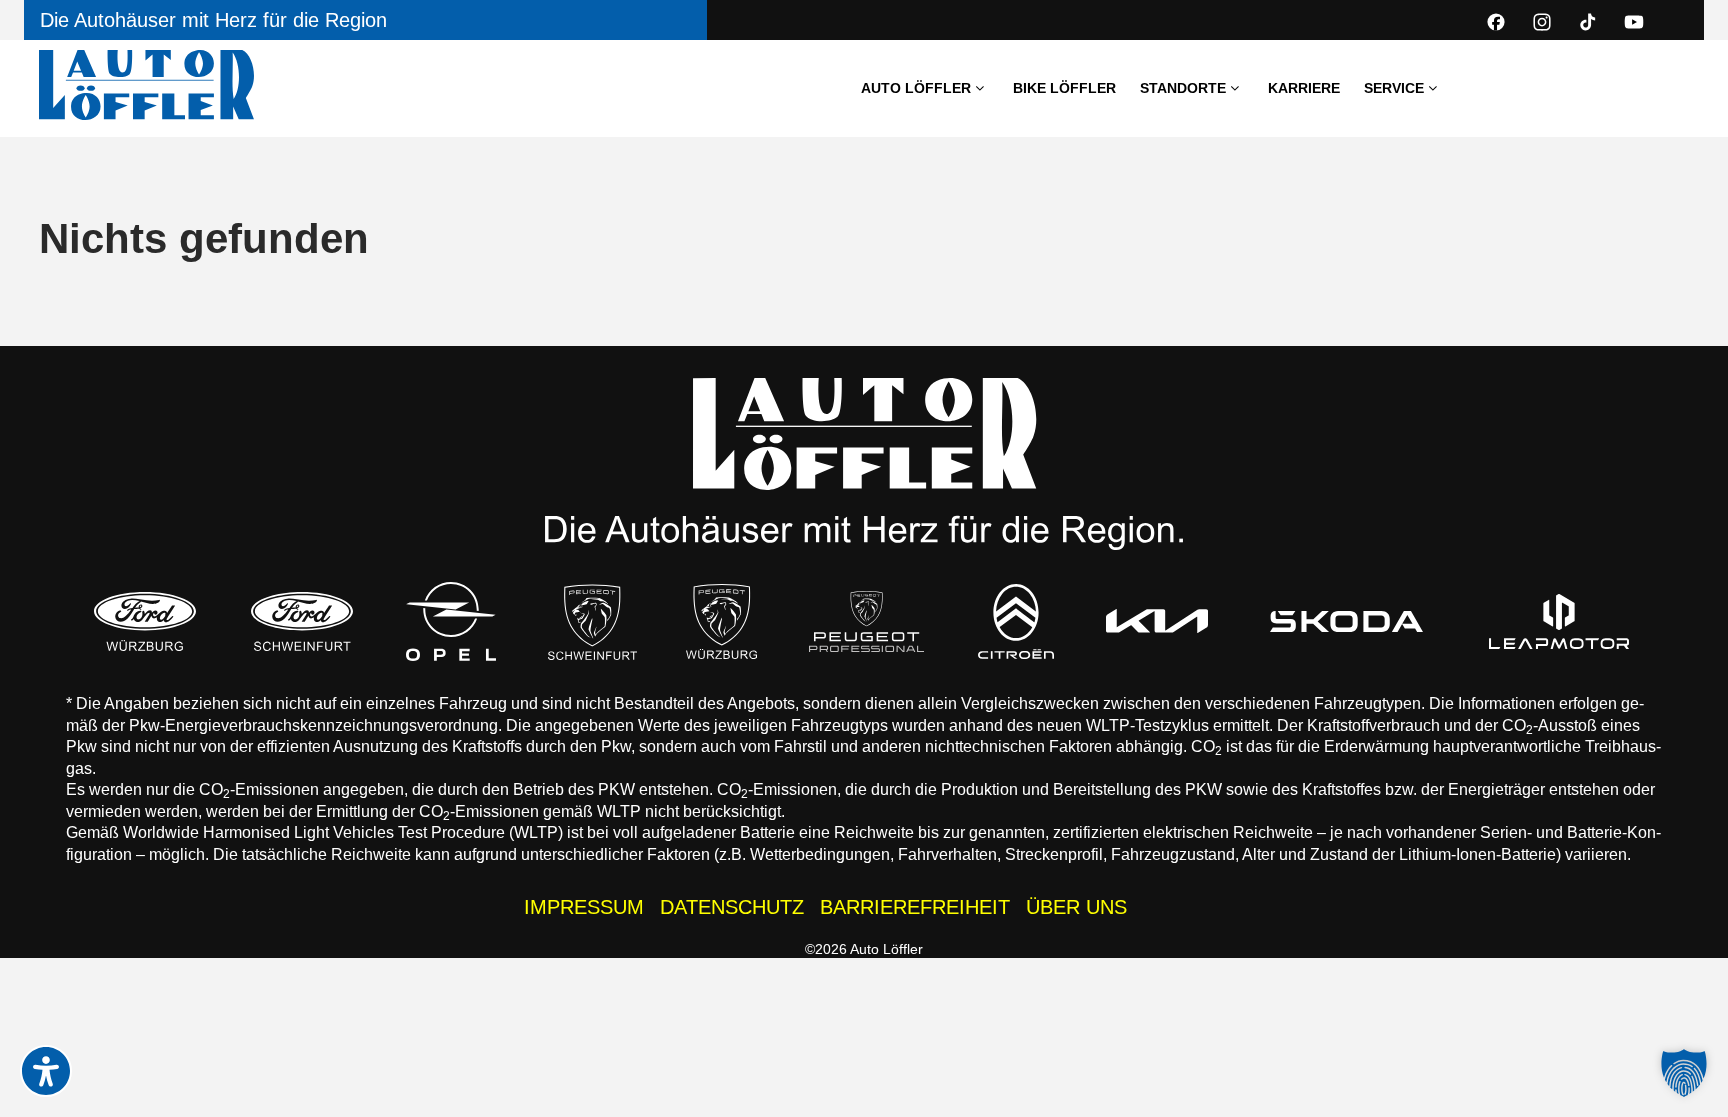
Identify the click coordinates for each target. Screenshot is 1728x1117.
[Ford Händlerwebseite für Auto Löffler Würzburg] (145, 621)
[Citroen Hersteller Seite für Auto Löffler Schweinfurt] (1016, 621)
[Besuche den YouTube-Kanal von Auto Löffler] (1634, 22)
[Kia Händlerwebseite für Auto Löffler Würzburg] (1157, 621)
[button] (1684, 1073)
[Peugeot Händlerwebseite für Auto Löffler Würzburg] (722, 621)
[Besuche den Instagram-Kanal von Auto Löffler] (1542, 22)
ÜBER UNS (1076, 907)
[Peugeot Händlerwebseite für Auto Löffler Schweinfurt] (593, 621)
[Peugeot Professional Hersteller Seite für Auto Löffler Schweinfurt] (867, 621)
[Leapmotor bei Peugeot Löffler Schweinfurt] (1560, 621)
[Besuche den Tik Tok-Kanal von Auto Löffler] (1588, 22)
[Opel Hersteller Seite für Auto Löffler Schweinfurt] (451, 621)
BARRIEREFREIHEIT (915, 907)
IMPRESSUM (584, 907)
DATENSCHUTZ (732, 907)
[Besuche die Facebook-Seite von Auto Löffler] (1496, 22)
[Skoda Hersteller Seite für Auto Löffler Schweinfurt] (1346, 621)
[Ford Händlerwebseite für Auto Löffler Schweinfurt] (302, 621)
